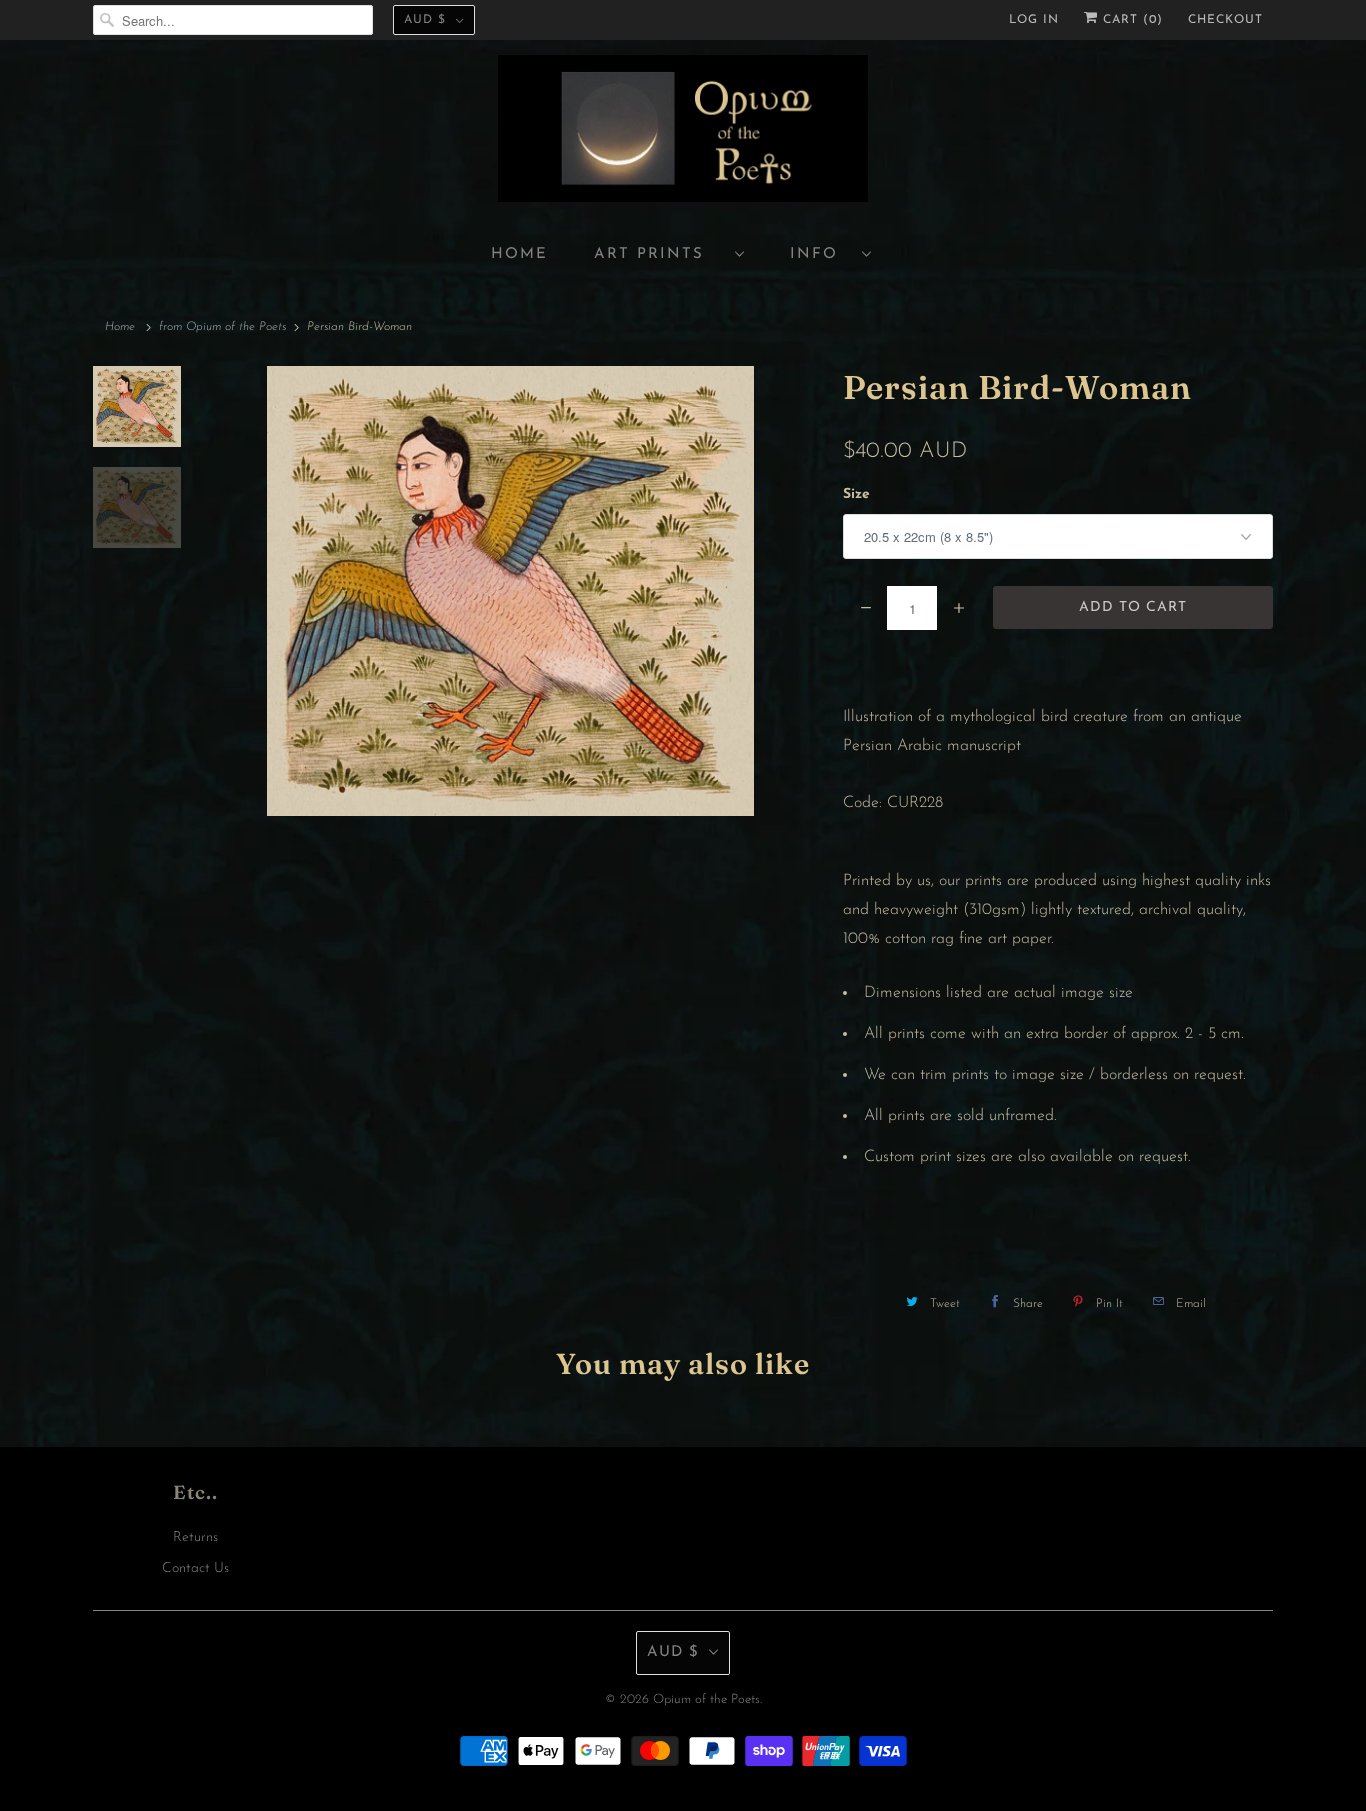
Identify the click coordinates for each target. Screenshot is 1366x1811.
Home (519, 254)
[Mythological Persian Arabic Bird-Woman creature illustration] (511, 591)
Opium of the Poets (706, 1699)
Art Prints (659, 254)
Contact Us (195, 1568)
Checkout (1225, 20)
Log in (1034, 20)
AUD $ (425, 20)
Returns (195, 1537)
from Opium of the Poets (222, 327)
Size (856, 494)
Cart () (1130, 20)
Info (821, 254)
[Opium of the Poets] (683, 131)
